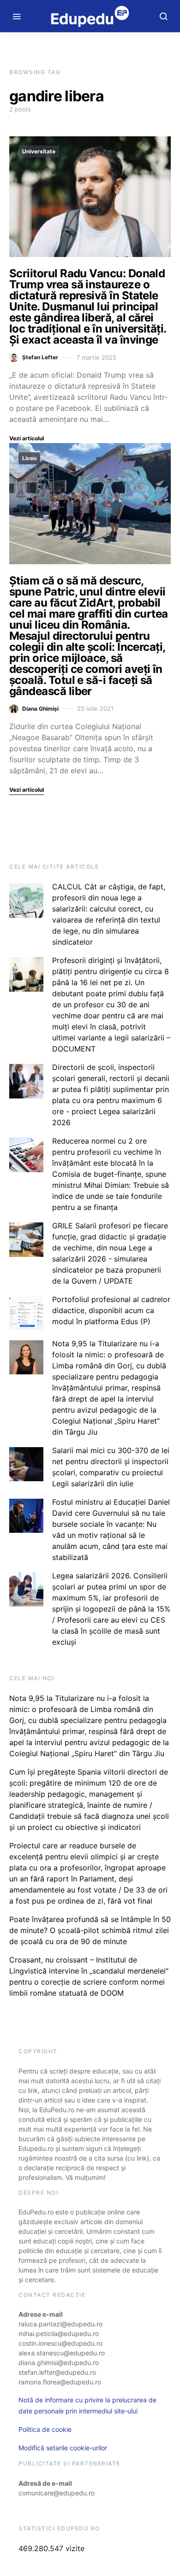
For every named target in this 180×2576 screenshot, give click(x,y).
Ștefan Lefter (40, 357)
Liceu (29, 458)
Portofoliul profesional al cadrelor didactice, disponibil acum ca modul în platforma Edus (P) (111, 1310)
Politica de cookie (45, 2429)
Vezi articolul (27, 438)
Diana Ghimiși (40, 709)
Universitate (39, 151)
